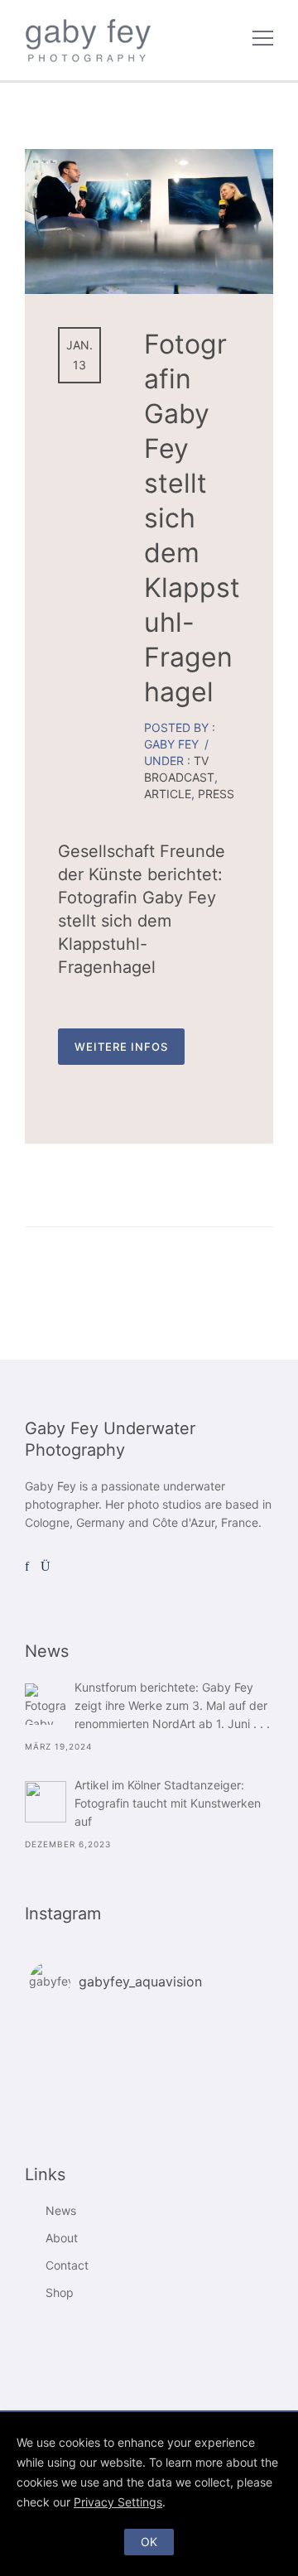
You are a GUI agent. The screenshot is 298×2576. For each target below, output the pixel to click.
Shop (60, 2292)
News (61, 2210)
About (62, 2238)
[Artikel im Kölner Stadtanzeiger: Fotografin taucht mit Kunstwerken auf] (46, 1802)
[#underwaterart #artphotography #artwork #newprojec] (149, 2069)
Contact (67, 2265)
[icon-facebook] (31, 1567)
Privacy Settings (118, 2502)
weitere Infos (121, 1047)
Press (216, 794)
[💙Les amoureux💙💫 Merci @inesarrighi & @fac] (149, 2091)
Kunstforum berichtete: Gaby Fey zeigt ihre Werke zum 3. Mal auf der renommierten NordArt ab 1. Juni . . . (172, 1705)
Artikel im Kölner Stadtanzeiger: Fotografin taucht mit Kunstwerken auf (168, 1803)
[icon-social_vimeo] (67, 1567)
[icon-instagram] (50, 1567)
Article (168, 794)
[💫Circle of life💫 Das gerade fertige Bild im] (149, 2048)
